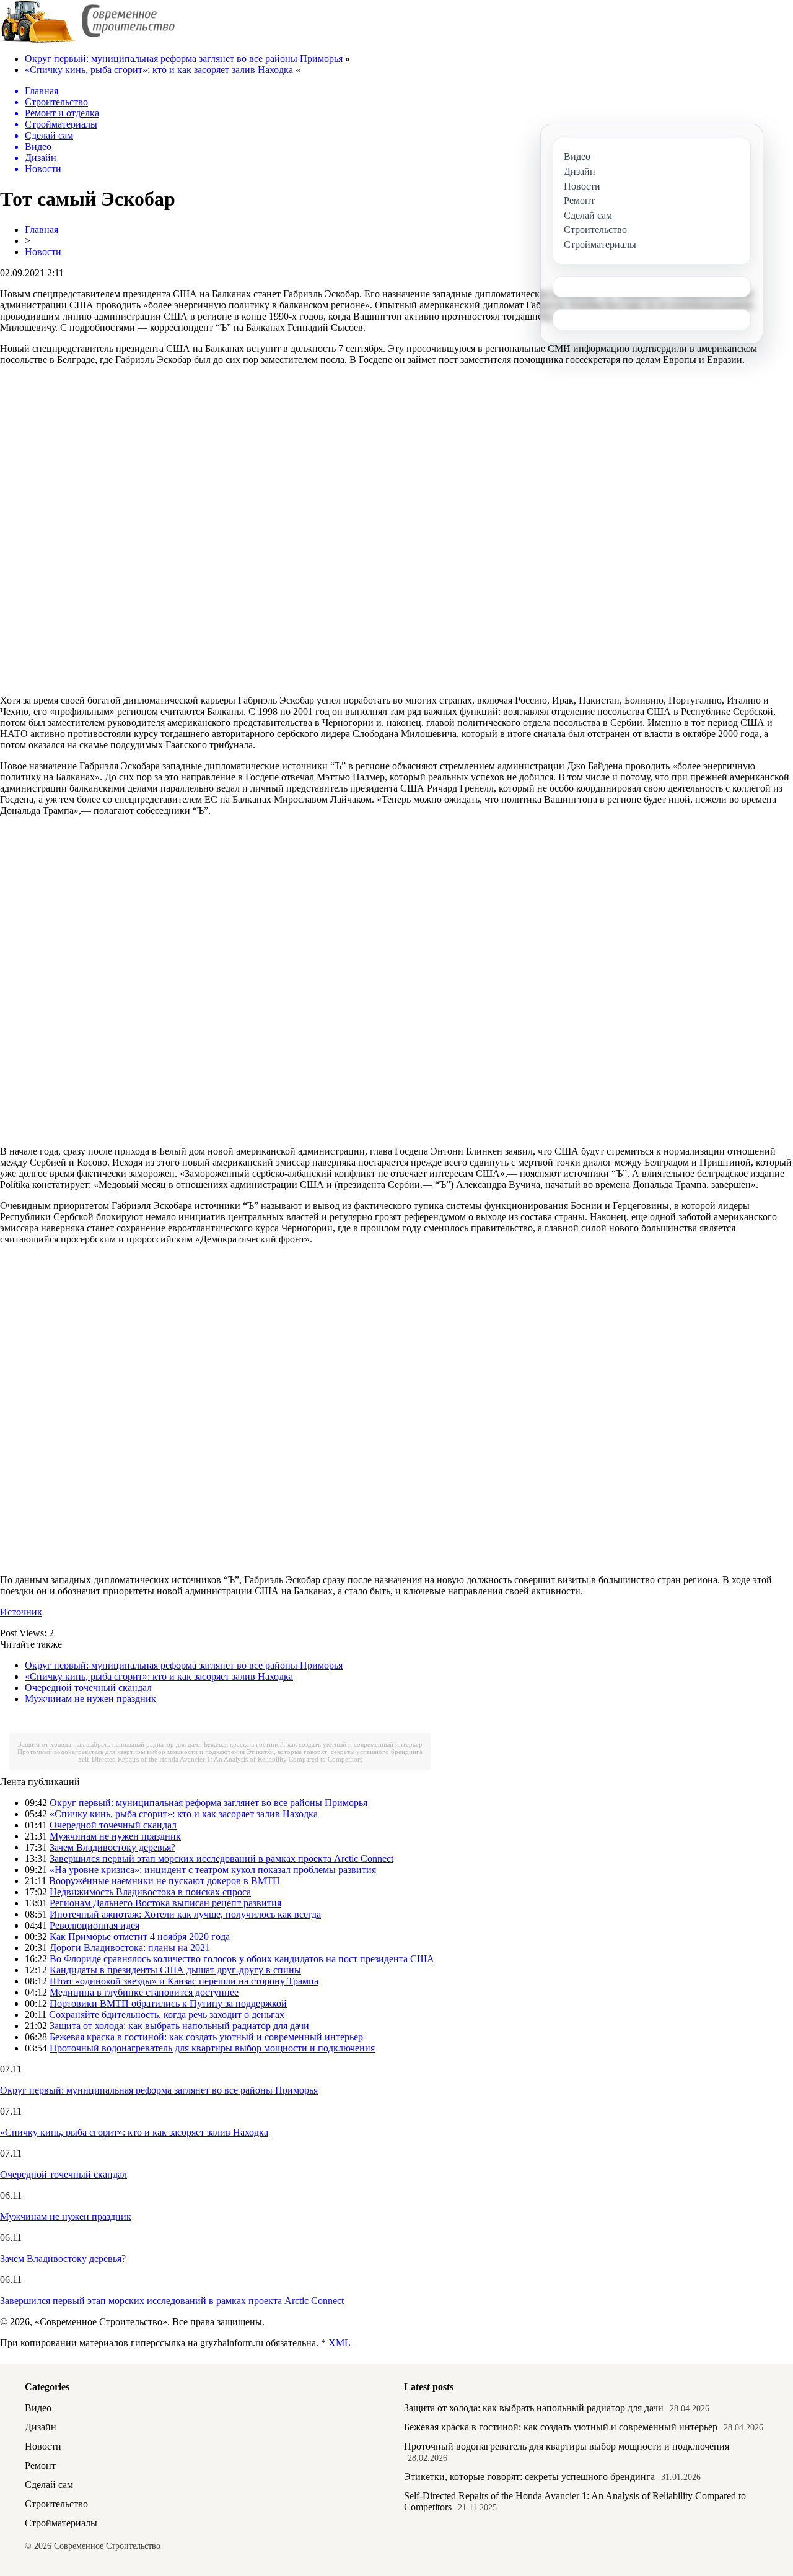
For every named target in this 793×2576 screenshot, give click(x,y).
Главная (42, 229)
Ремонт (40, 2465)
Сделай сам (49, 2485)
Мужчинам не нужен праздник (90, 1699)
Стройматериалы (61, 2523)
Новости (43, 252)
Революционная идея (94, 1925)
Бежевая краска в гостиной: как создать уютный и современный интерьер (313, 1744)
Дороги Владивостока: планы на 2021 (130, 1948)
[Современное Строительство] (87, 40)
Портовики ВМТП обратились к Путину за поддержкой (168, 2003)
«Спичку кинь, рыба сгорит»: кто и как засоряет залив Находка (159, 70)
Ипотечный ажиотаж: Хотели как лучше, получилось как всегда (185, 1914)
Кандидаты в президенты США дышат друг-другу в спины (175, 1970)
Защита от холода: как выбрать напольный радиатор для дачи (110, 1744)
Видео (38, 2408)
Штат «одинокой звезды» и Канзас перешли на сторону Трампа (184, 1981)
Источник (21, 1612)
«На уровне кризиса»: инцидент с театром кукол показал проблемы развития (213, 1870)
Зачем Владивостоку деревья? (112, 1847)
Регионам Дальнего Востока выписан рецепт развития (165, 1903)
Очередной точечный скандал (88, 1687)
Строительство (56, 2504)
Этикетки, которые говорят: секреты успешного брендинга (335, 1752)
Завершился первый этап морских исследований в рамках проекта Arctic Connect (221, 1858)
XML (340, 2343)
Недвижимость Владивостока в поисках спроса (150, 1892)
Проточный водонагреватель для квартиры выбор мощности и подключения (131, 1752)
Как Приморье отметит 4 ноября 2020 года (140, 1936)
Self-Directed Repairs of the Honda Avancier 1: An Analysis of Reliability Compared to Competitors (220, 1759)
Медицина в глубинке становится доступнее (144, 1992)
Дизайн (41, 2427)
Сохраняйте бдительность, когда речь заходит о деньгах (167, 2015)
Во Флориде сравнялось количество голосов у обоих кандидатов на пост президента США (242, 1959)
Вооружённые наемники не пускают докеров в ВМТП (164, 1881)
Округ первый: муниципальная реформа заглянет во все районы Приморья (184, 59)
